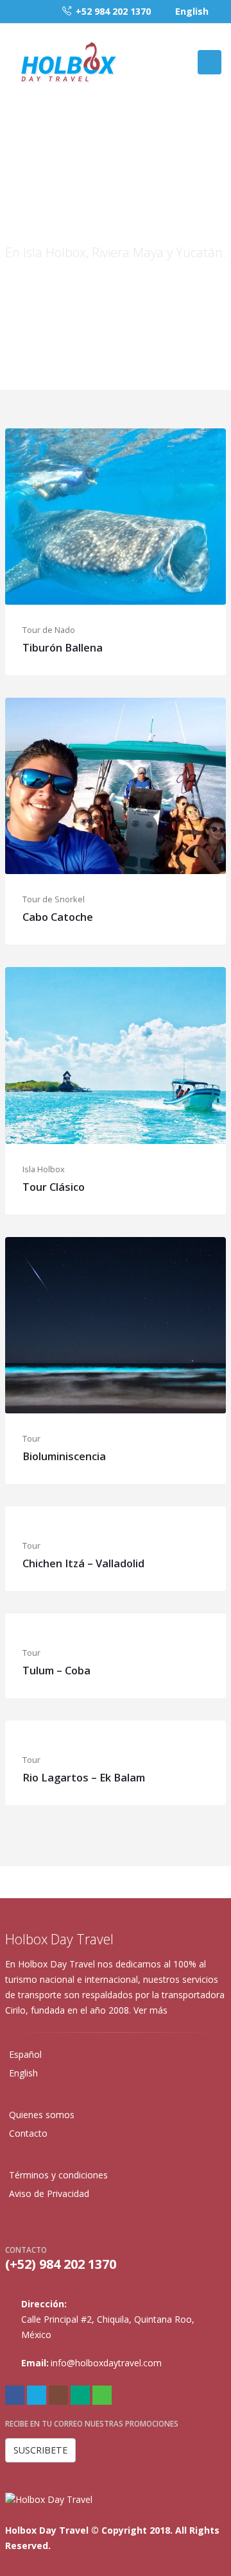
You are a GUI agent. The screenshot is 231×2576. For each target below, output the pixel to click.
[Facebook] (15, 2395)
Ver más (152, 2010)
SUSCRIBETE (40, 2450)
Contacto (28, 2133)
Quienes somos (42, 2115)
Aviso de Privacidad (49, 2193)
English (192, 11)
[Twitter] (37, 2395)
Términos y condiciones (58, 2175)
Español (25, 2054)
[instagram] (58, 2395)
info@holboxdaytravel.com (106, 2363)
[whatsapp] (102, 2395)
